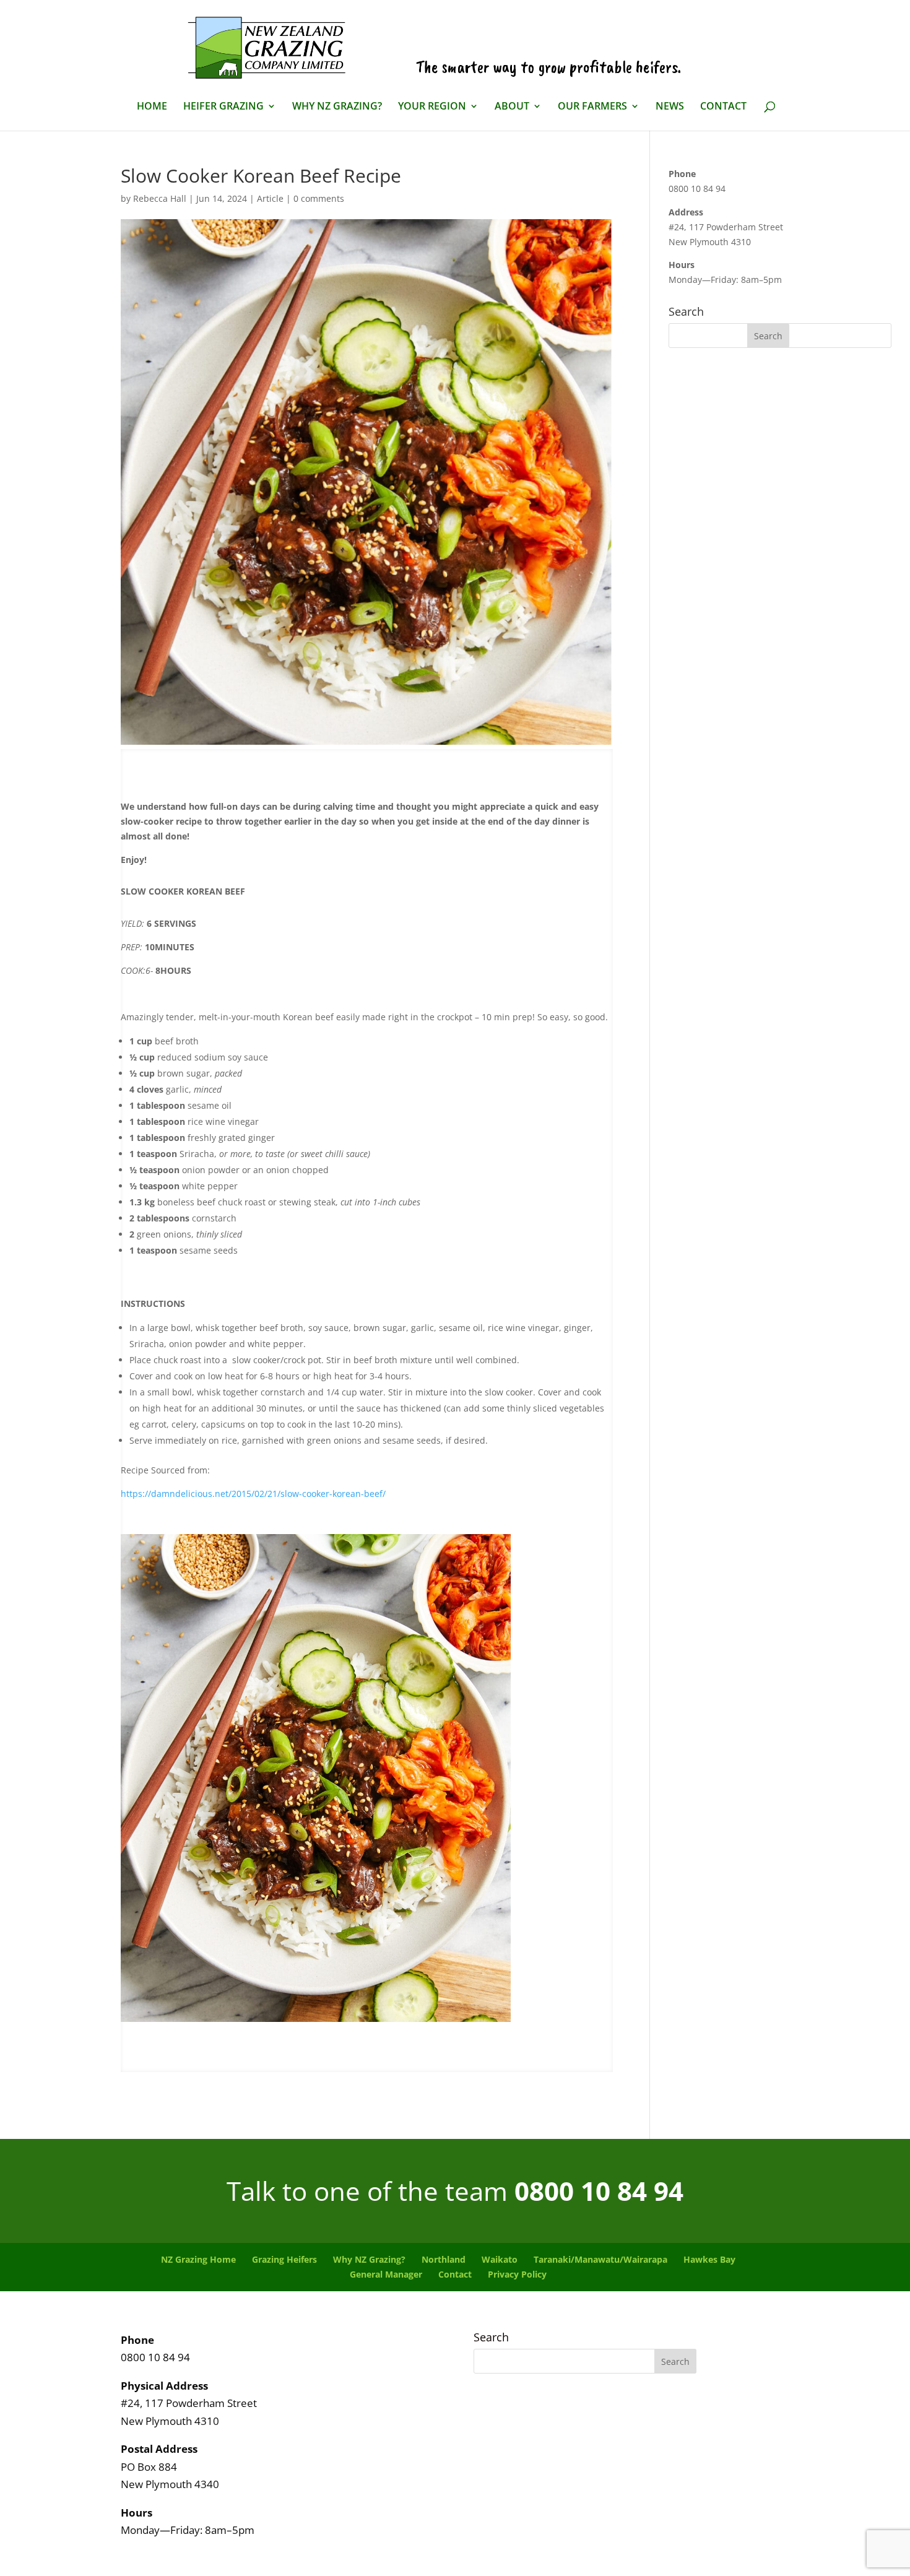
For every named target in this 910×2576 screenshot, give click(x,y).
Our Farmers (592, 107)
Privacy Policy (517, 2274)
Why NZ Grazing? (337, 107)
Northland (444, 2259)
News (670, 107)
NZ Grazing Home (198, 2259)
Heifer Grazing (223, 107)
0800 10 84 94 (599, 2191)
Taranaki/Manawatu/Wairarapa (600, 2259)
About (512, 107)
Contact (723, 107)
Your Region (432, 107)
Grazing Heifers (284, 2259)
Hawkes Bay (709, 2259)
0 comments (319, 198)
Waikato (500, 2259)
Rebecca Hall (160, 198)
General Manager (386, 2274)
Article (270, 198)
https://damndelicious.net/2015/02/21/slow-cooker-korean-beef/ (253, 1494)
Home (152, 107)
